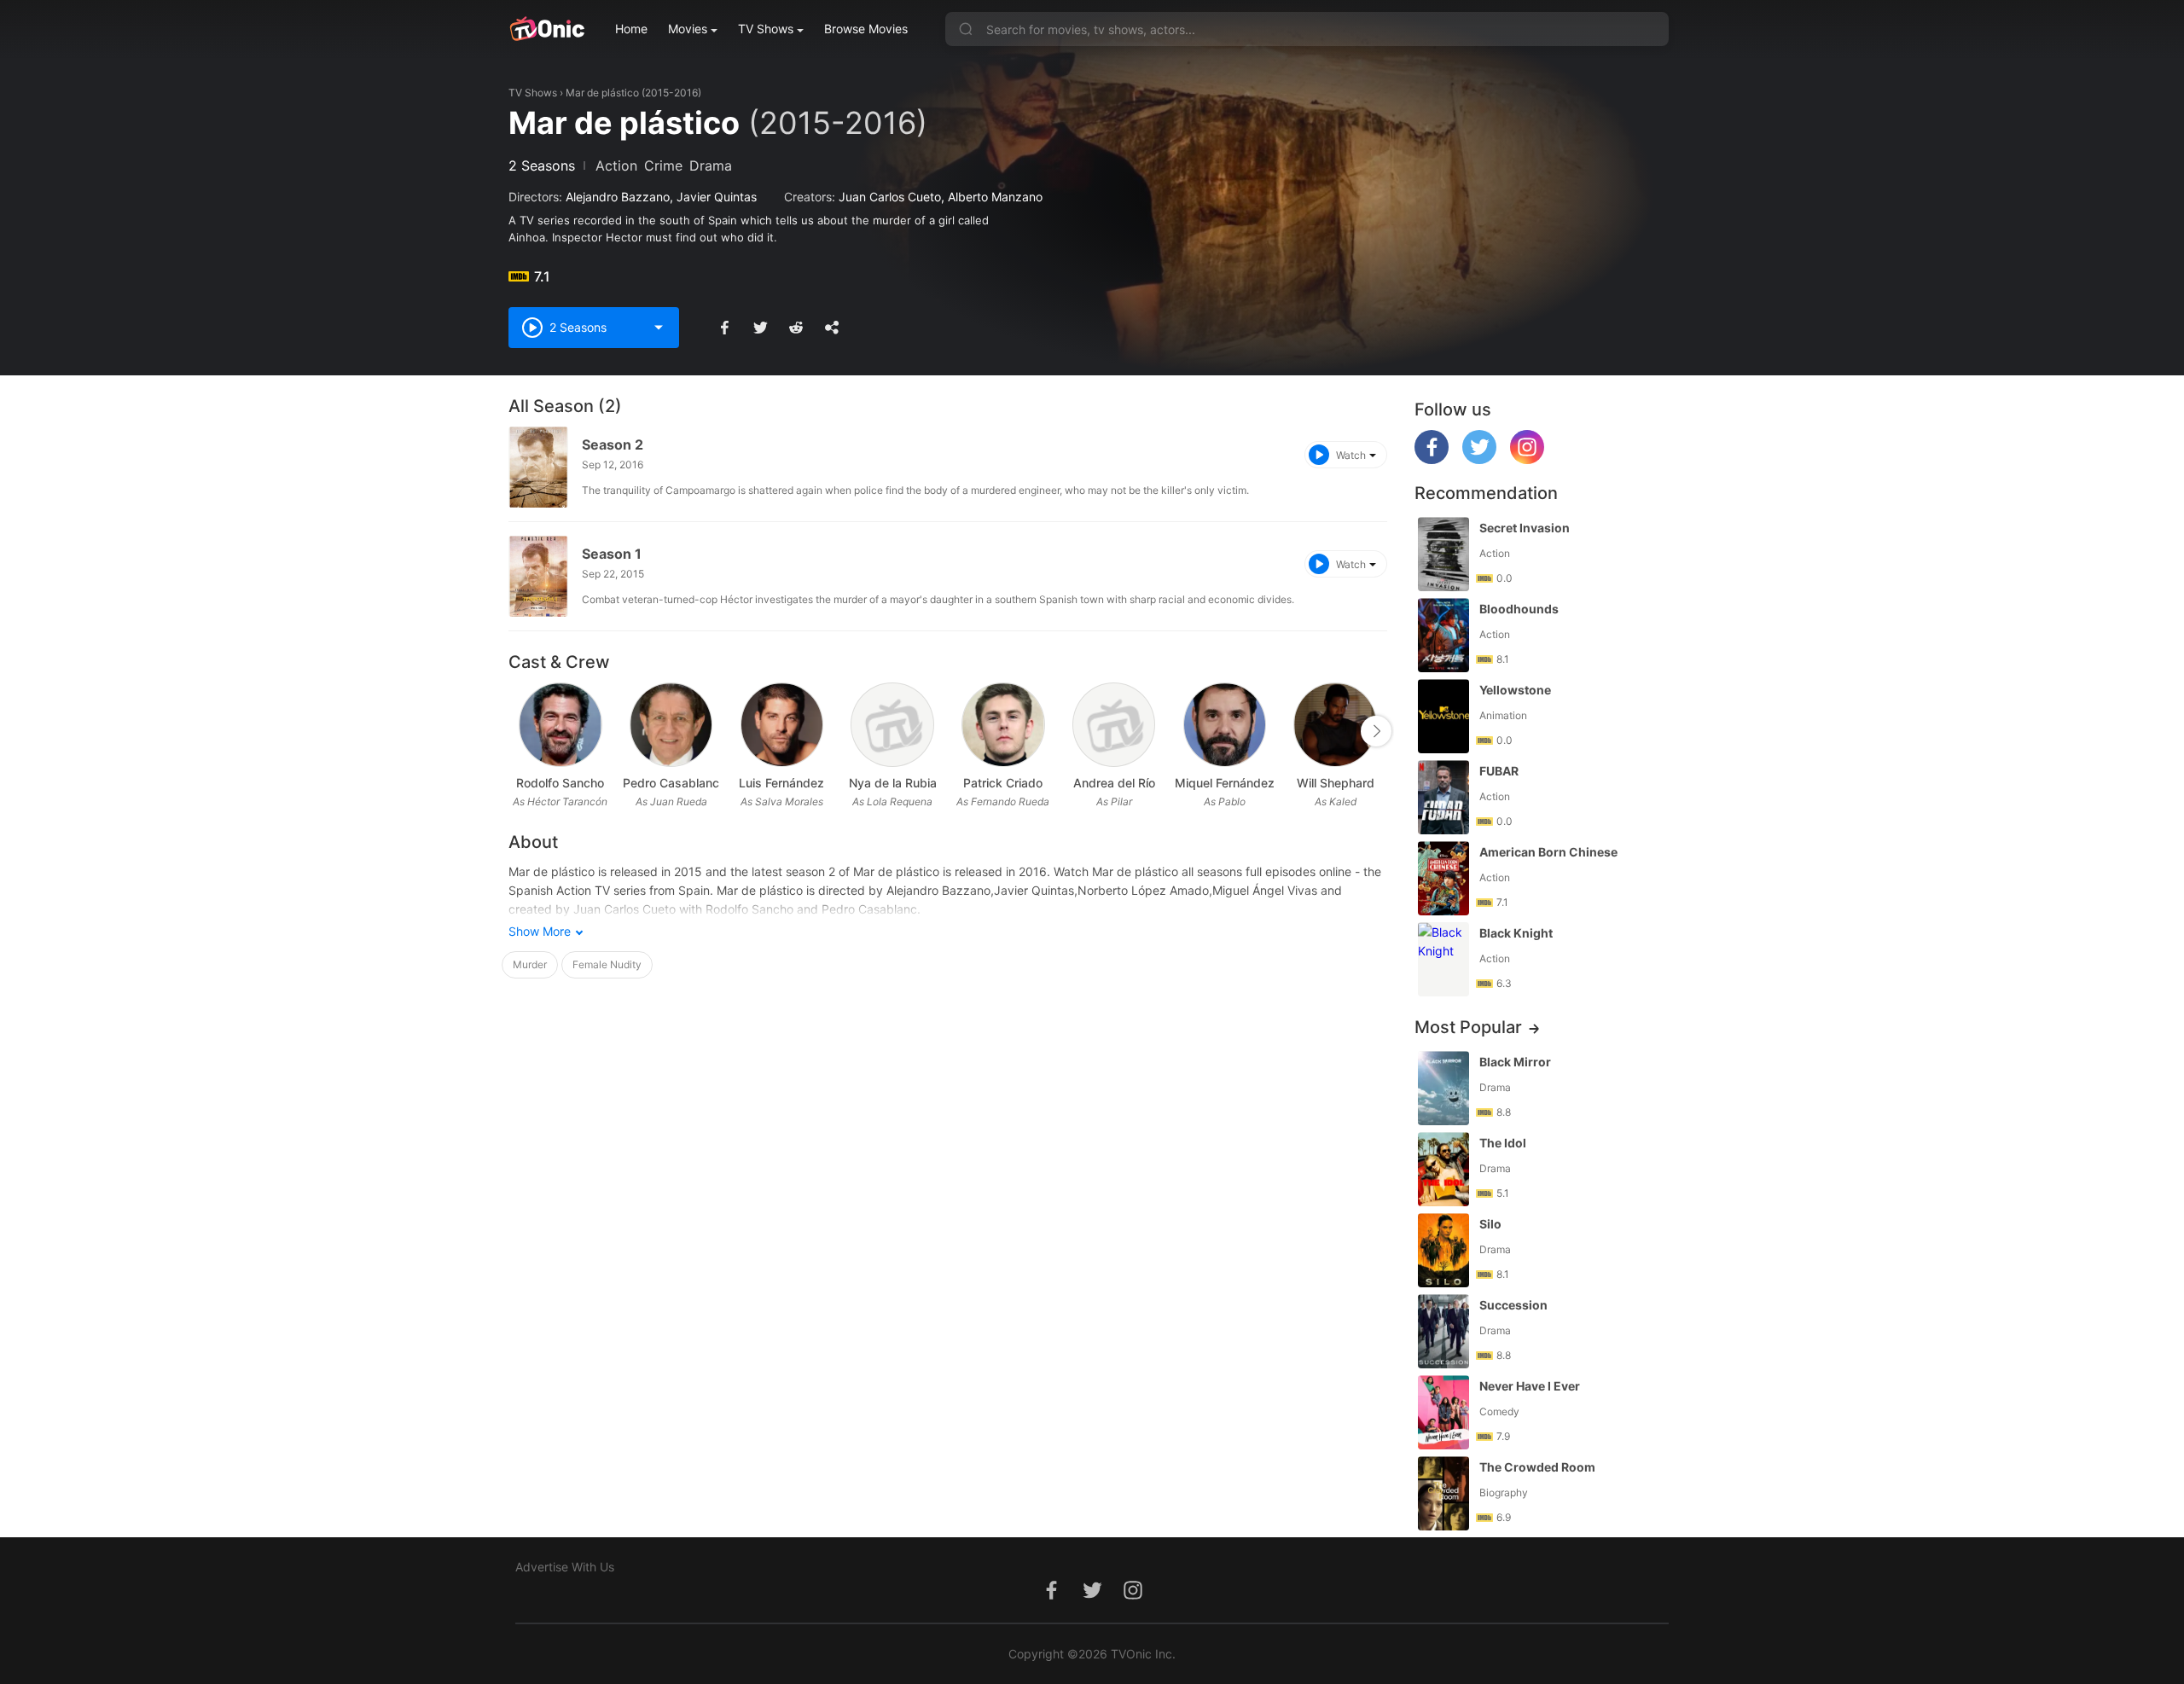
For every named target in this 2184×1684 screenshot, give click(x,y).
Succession (1513, 1305)
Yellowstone (1515, 690)
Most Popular (1468, 1027)
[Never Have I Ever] (1443, 1412)
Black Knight (1516, 933)
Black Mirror (1515, 1062)
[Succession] (1443, 1331)
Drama (711, 165)
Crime (663, 165)
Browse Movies (866, 29)
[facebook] (1432, 459)
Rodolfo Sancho (560, 783)
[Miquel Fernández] (1225, 725)
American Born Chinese (1548, 852)
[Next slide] (1376, 731)
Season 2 (613, 444)
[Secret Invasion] (1443, 554)
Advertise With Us (565, 1567)
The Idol (1503, 1143)
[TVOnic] (546, 29)
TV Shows (766, 29)
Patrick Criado (1003, 783)
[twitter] (1479, 459)
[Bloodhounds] (1443, 635)
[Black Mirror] (1443, 1088)
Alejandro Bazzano (618, 197)
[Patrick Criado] (1003, 725)
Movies (688, 29)
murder (530, 964)
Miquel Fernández (1225, 783)
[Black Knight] (1443, 959)
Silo (1490, 1224)
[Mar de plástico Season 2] (538, 467)
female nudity (607, 964)
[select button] (659, 328)
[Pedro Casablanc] (671, 725)
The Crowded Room (1537, 1467)
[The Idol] (1443, 1169)
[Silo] (1443, 1250)
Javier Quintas (717, 197)
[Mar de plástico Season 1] (538, 576)
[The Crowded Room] (1443, 1493)
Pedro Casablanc (671, 783)
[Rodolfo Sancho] (560, 725)
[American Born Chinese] (1443, 878)
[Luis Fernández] (782, 725)
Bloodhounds (1519, 609)
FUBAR (1499, 771)
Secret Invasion (1525, 528)
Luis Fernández (781, 783)
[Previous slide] (520, 731)
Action (616, 165)
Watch (1351, 455)
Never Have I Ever (1530, 1386)
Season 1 (612, 554)
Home (631, 29)
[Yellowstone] (1443, 716)
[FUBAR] (1443, 797)
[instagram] (1527, 459)
